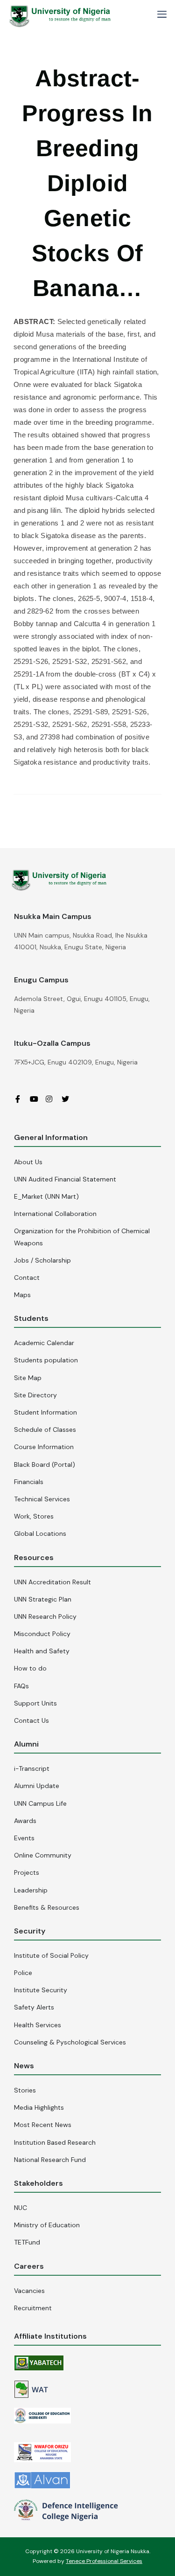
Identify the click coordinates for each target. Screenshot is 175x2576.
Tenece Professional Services (104, 2561)
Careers (29, 2266)
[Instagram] (53, 1099)
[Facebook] (21, 1099)
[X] (69, 1099)
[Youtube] (37, 1099)
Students (31, 1318)
